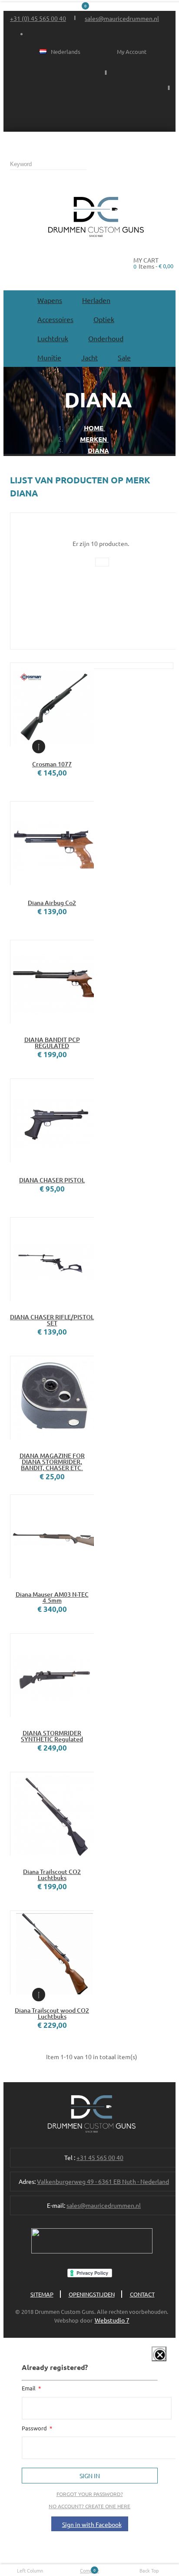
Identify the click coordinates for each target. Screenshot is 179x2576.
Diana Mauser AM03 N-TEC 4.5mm (52, 1598)
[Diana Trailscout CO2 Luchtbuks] (52, 1814)
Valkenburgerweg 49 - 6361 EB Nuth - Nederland (103, 2181)
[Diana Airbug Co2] (52, 843)
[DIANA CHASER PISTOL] (52, 1120)
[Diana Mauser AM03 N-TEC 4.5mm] (52, 1536)
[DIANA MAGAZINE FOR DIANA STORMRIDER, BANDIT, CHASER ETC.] (52, 1398)
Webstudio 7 (112, 2320)
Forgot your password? (90, 2494)
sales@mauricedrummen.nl (122, 18)
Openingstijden (92, 2294)
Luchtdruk (53, 338)
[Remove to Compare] (39, 747)
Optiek (104, 319)
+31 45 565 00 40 (100, 2157)
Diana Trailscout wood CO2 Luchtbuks (52, 2014)
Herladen (96, 300)
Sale (124, 357)
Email (29, 2388)
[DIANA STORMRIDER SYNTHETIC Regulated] (52, 1675)
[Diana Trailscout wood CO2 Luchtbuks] (52, 1952)
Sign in (90, 2476)
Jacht (89, 357)
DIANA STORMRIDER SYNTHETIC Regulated (52, 1736)
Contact (142, 2294)
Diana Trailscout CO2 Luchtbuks (52, 1875)
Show (153, 2360)
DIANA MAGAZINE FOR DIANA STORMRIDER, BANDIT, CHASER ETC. (52, 1462)
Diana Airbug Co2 (52, 903)
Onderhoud (106, 338)
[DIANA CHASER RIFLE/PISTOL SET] (52, 1259)
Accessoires (55, 319)
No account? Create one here (89, 2506)
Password (35, 2428)
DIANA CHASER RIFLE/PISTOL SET (52, 1320)
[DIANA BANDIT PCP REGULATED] (52, 982)
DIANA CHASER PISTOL (52, 1180)
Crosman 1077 (52, 764)
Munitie (49, 357)
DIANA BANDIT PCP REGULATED (52, 1043)
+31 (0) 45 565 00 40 (38, 18)
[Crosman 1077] (52, 704)
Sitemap (42, 2294)
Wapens (50, 300)
